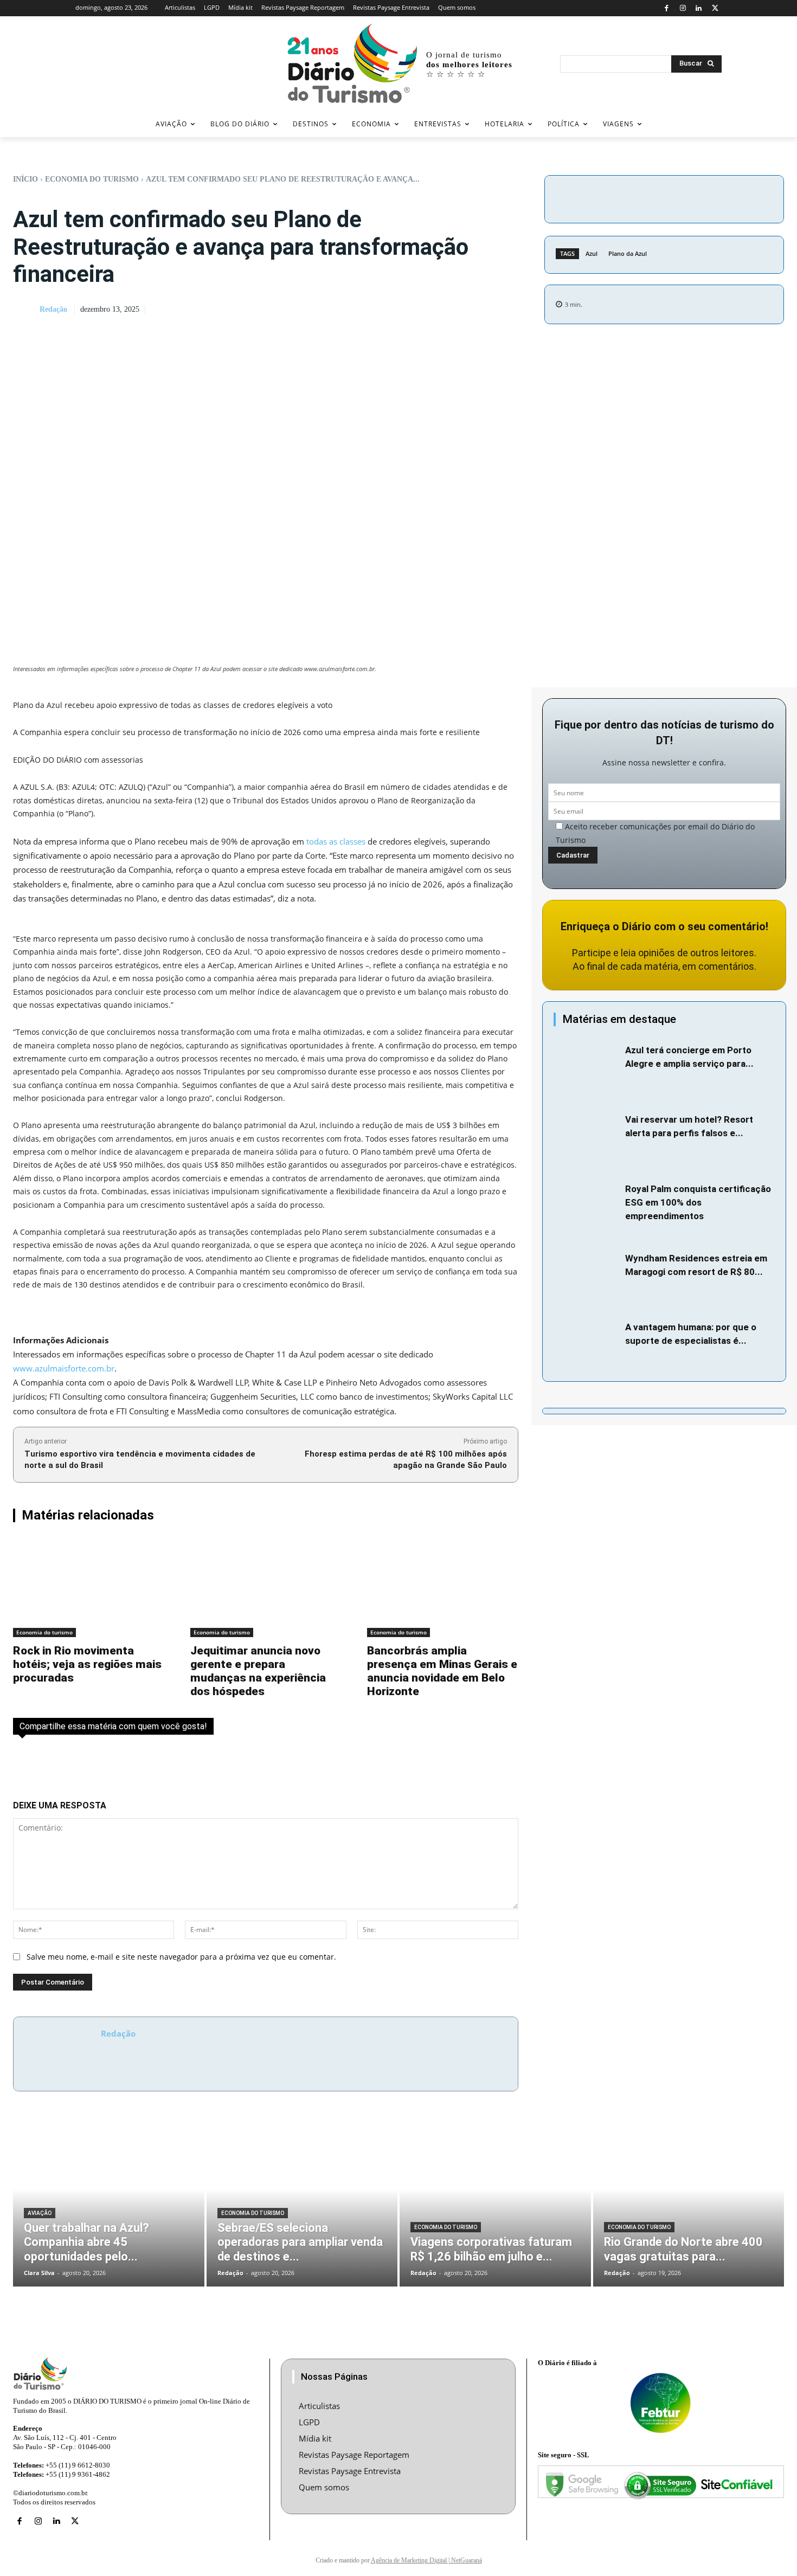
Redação (53, 309)
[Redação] (25, 310)
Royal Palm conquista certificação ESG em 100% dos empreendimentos (698, 1202)
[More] (756, 197)
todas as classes (336, 841)
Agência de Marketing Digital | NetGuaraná (426, 2560)
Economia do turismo (92, 179)
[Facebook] (667, 8)
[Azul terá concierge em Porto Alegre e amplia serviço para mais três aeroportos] (587, 1066)
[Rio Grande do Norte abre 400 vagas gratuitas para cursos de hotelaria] (689, 2205)
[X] (715, 8)
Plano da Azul (628, 253)
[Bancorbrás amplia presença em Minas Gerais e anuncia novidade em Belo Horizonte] (443, 1587)
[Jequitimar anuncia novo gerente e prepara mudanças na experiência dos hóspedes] (266, 1587)
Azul (592, 253)
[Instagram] (683, 8)
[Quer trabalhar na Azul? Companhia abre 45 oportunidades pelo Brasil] (109, 2205)
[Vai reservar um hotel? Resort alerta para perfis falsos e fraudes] (587, 1135)
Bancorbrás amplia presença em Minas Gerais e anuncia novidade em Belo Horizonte (442, 1671)
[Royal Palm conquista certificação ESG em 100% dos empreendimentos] (587, 1205)
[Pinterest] (706, 197)
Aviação (40, 2213)
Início (25, 179)
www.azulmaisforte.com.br (64, 1368)
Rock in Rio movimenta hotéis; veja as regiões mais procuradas (87, 1664)
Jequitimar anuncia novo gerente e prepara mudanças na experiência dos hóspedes (258, 1671)
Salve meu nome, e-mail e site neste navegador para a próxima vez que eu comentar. (181, 1957)
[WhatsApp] (731, 197)
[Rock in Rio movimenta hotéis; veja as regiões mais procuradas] (89, 1587)
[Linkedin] (699, 8)
